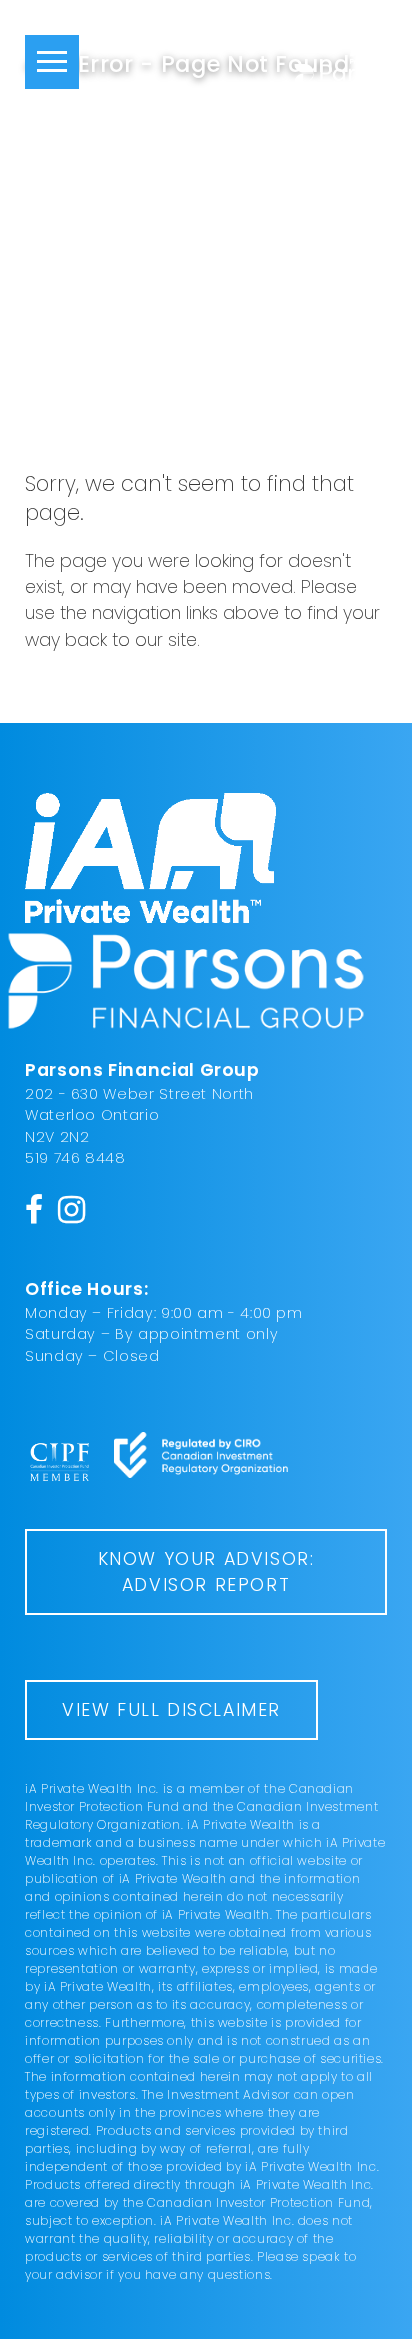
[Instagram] (72, 1208)
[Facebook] (34, 1208)
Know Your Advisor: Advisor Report (206, 1572)
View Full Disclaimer (171, 1710)
